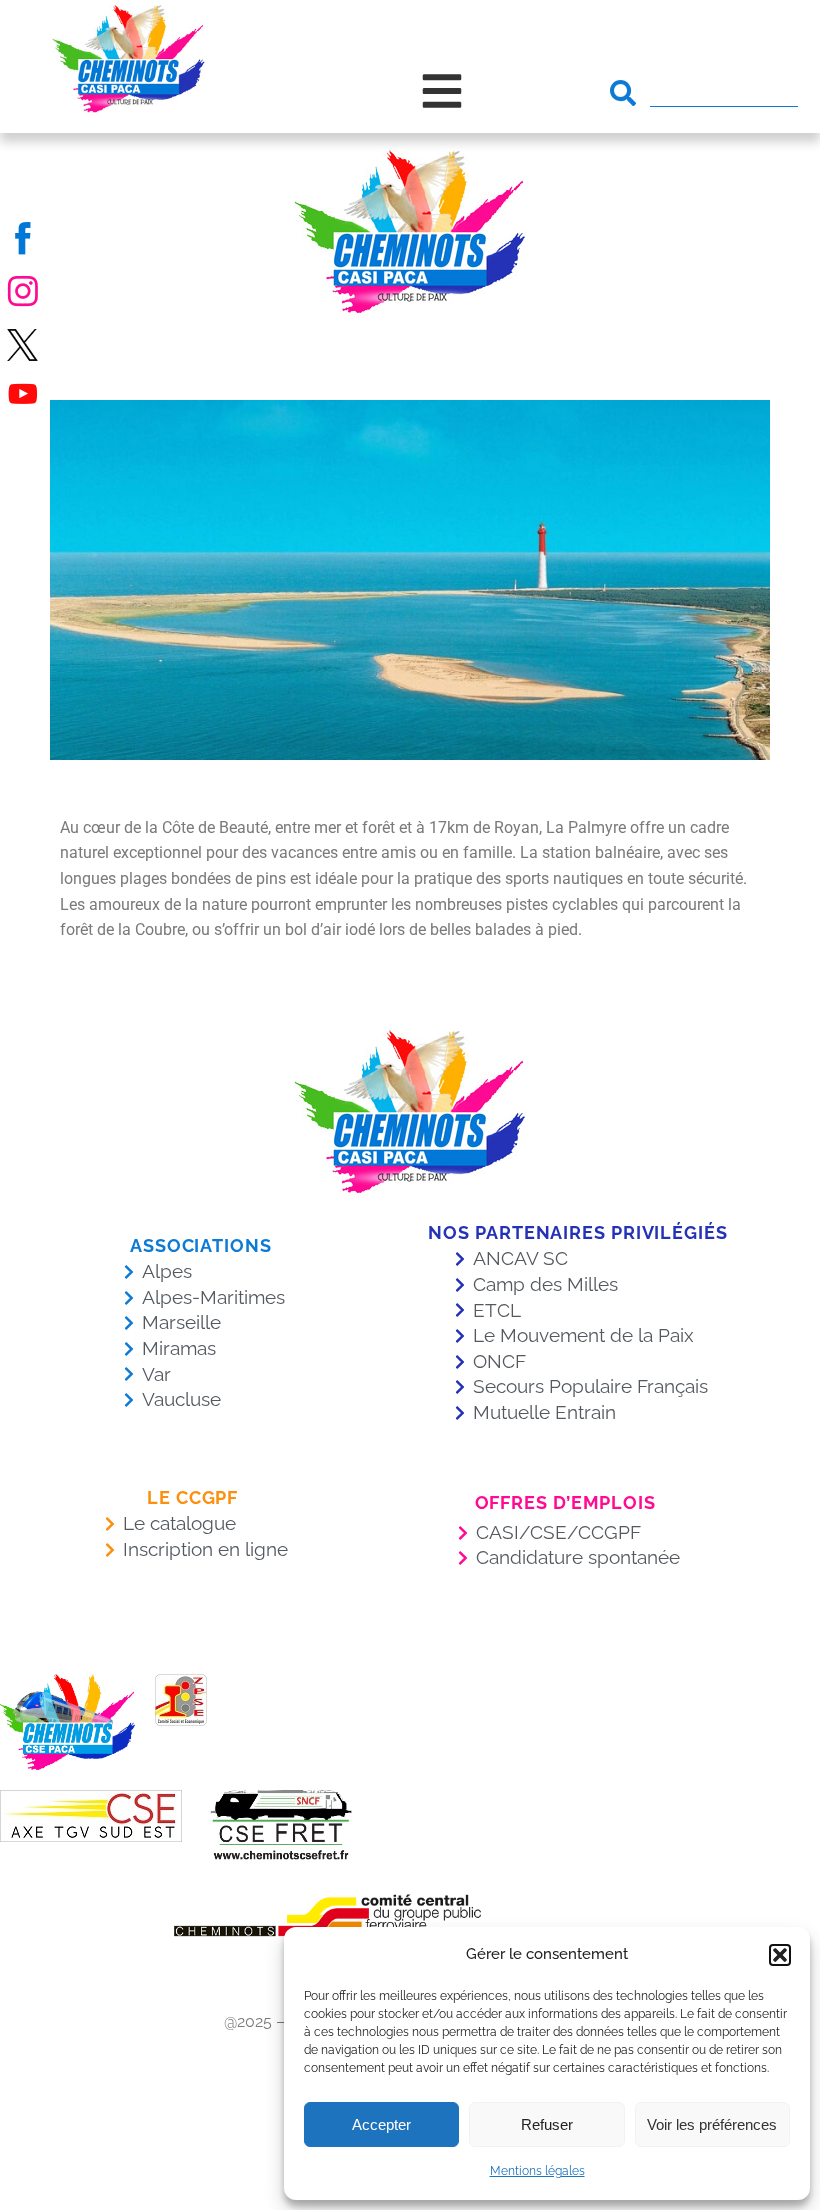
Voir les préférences (712, 2124)
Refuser (547, 2124)
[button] (780, 1955)
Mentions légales (537, 2171)
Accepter (381, 2124)
